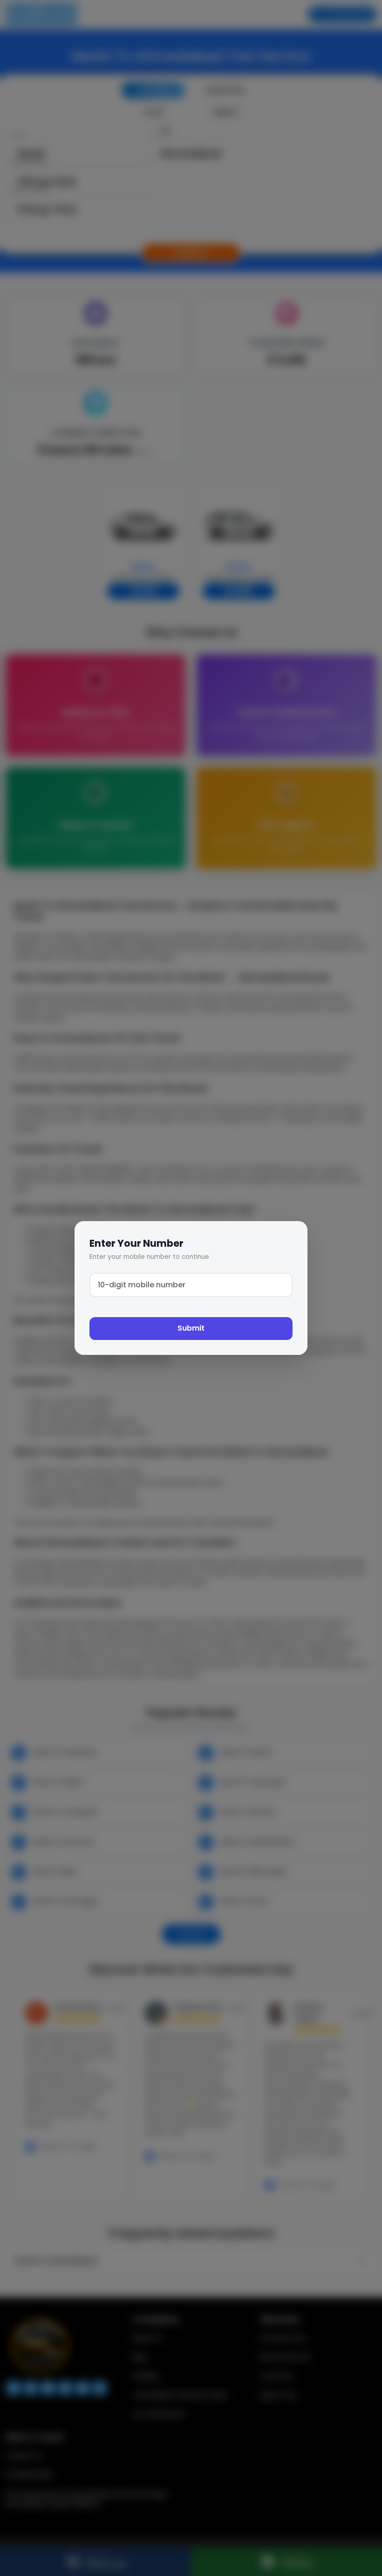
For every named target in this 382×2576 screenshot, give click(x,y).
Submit (191, 1328)
